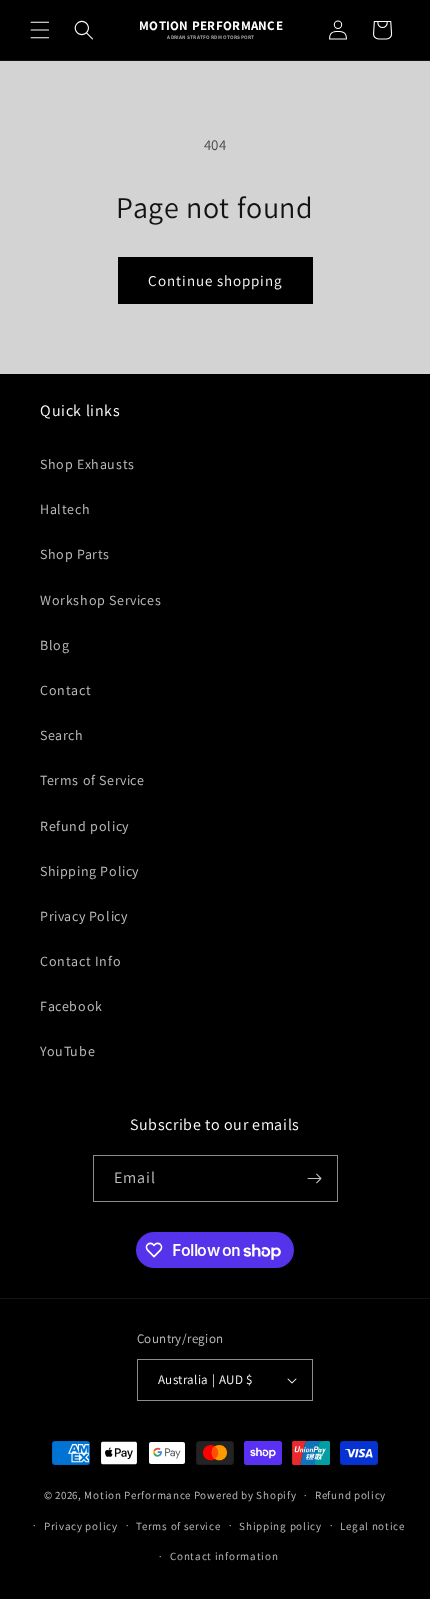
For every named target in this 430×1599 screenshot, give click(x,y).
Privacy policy (81, 1526)
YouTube (67, 1051)
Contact (65, 690)
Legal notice (372, 1526)
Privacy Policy (83, 916)
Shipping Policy (89, 871)
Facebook (71, 1006)
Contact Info (80, 961)
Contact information (224, 1556)
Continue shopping (215, 280)
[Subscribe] (315, 1178)
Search (62, 735)
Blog (54, 645)
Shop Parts (75, 554)
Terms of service (178, 1526)
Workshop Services (100, 600)
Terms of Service (92, 780)
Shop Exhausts (87, 464)
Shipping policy (280, 1526)
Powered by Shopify (245, 1495)
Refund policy (84, 826)
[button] (40, 30)
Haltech (65, 509)
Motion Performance (137, 1495)
